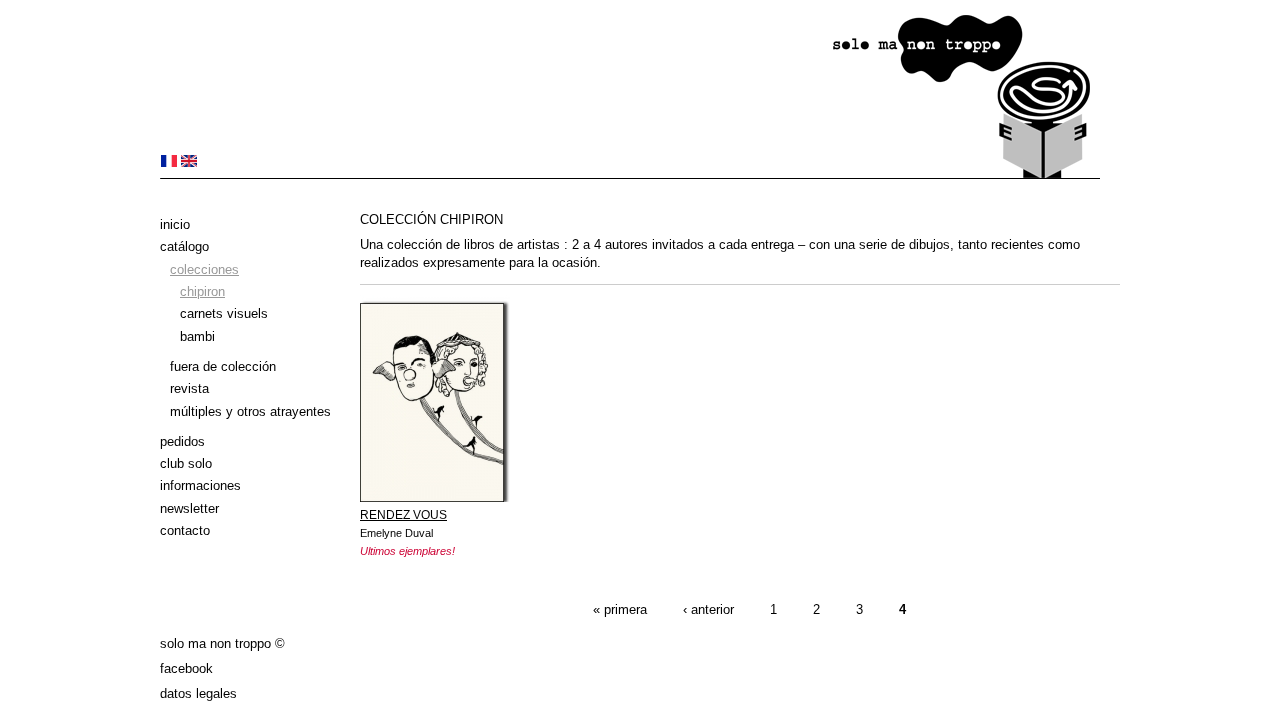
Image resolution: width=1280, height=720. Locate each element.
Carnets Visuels (224, 313)
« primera (620, 609)
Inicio (175, 224)
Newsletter (189, 508)
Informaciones (200, 485)
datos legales (198, 693)
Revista (189, 388)
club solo (186, 463)
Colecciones (204, 269)
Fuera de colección (223, 366)
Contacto (185, 530)
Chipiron (202, 291)
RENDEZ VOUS (403, 515)
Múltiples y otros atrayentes (250, 411)
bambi (197, 336)
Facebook (186, 668)
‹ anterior (708, 609)
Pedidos (182, 441)
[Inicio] (630, 174)
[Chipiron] (169, 162)
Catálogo (184, 246)
